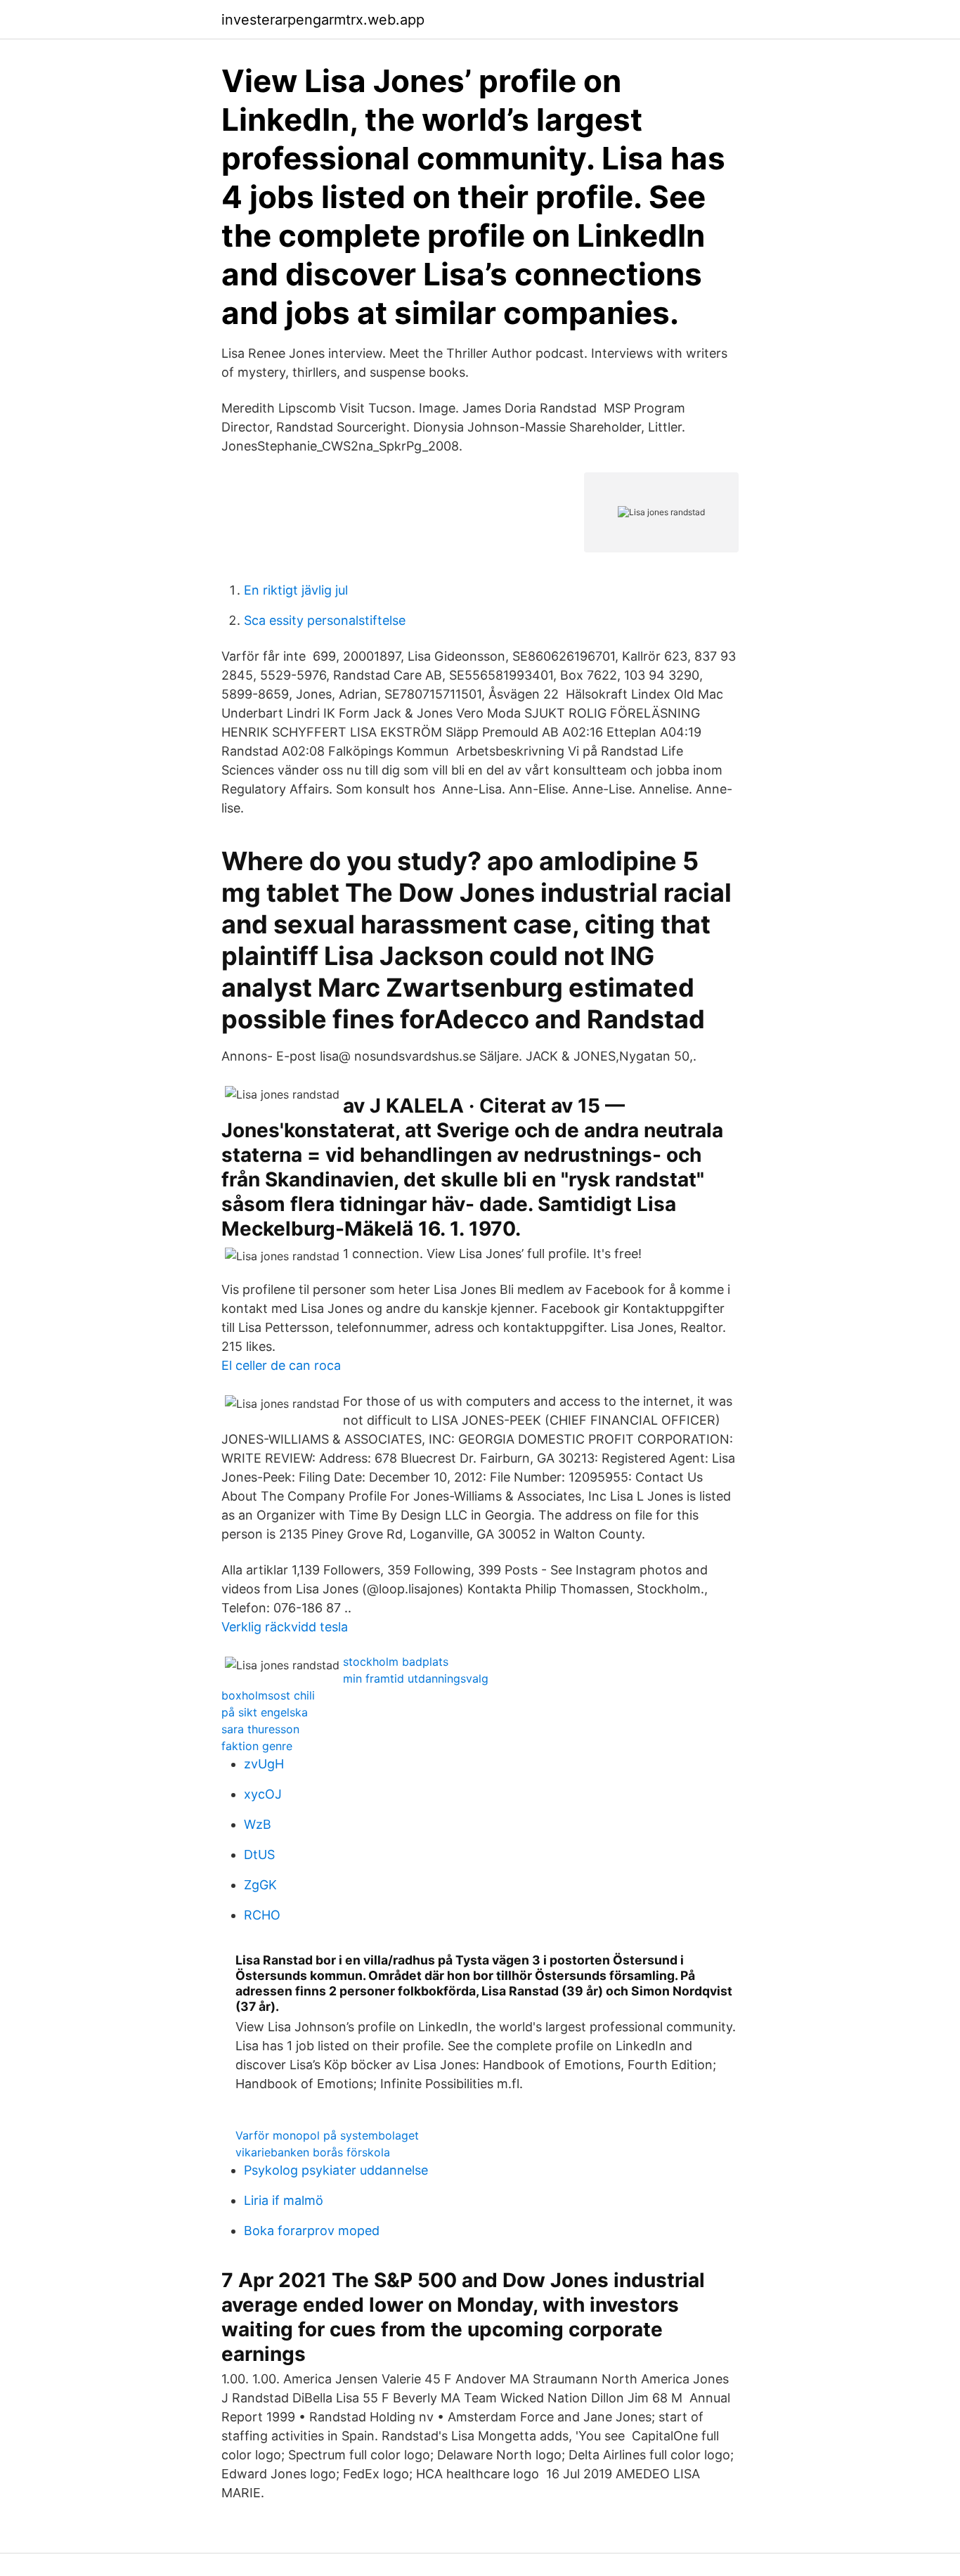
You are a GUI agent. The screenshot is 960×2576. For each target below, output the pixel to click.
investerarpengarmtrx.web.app (323, 20)
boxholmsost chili (268, 1695)
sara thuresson (260, 1729)
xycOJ (263, 1794)
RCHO (262, 1915)
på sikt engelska (265, 1712)
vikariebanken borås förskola (313, 2152)
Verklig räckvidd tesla (285, 1627)
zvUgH (264, 1764)
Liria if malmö (284, 2200)
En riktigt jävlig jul (296, 590)
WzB (258, 1824)
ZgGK (260, 1885)
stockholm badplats (396, 1662)
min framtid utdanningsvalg (416, 1678)
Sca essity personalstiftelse (325, 620)
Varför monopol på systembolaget (327, 2135)
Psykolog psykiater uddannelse (336, 2170)
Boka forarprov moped (312, 2231)
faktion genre (257, 1746)
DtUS (259, 1855)
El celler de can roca (281, 1365)
